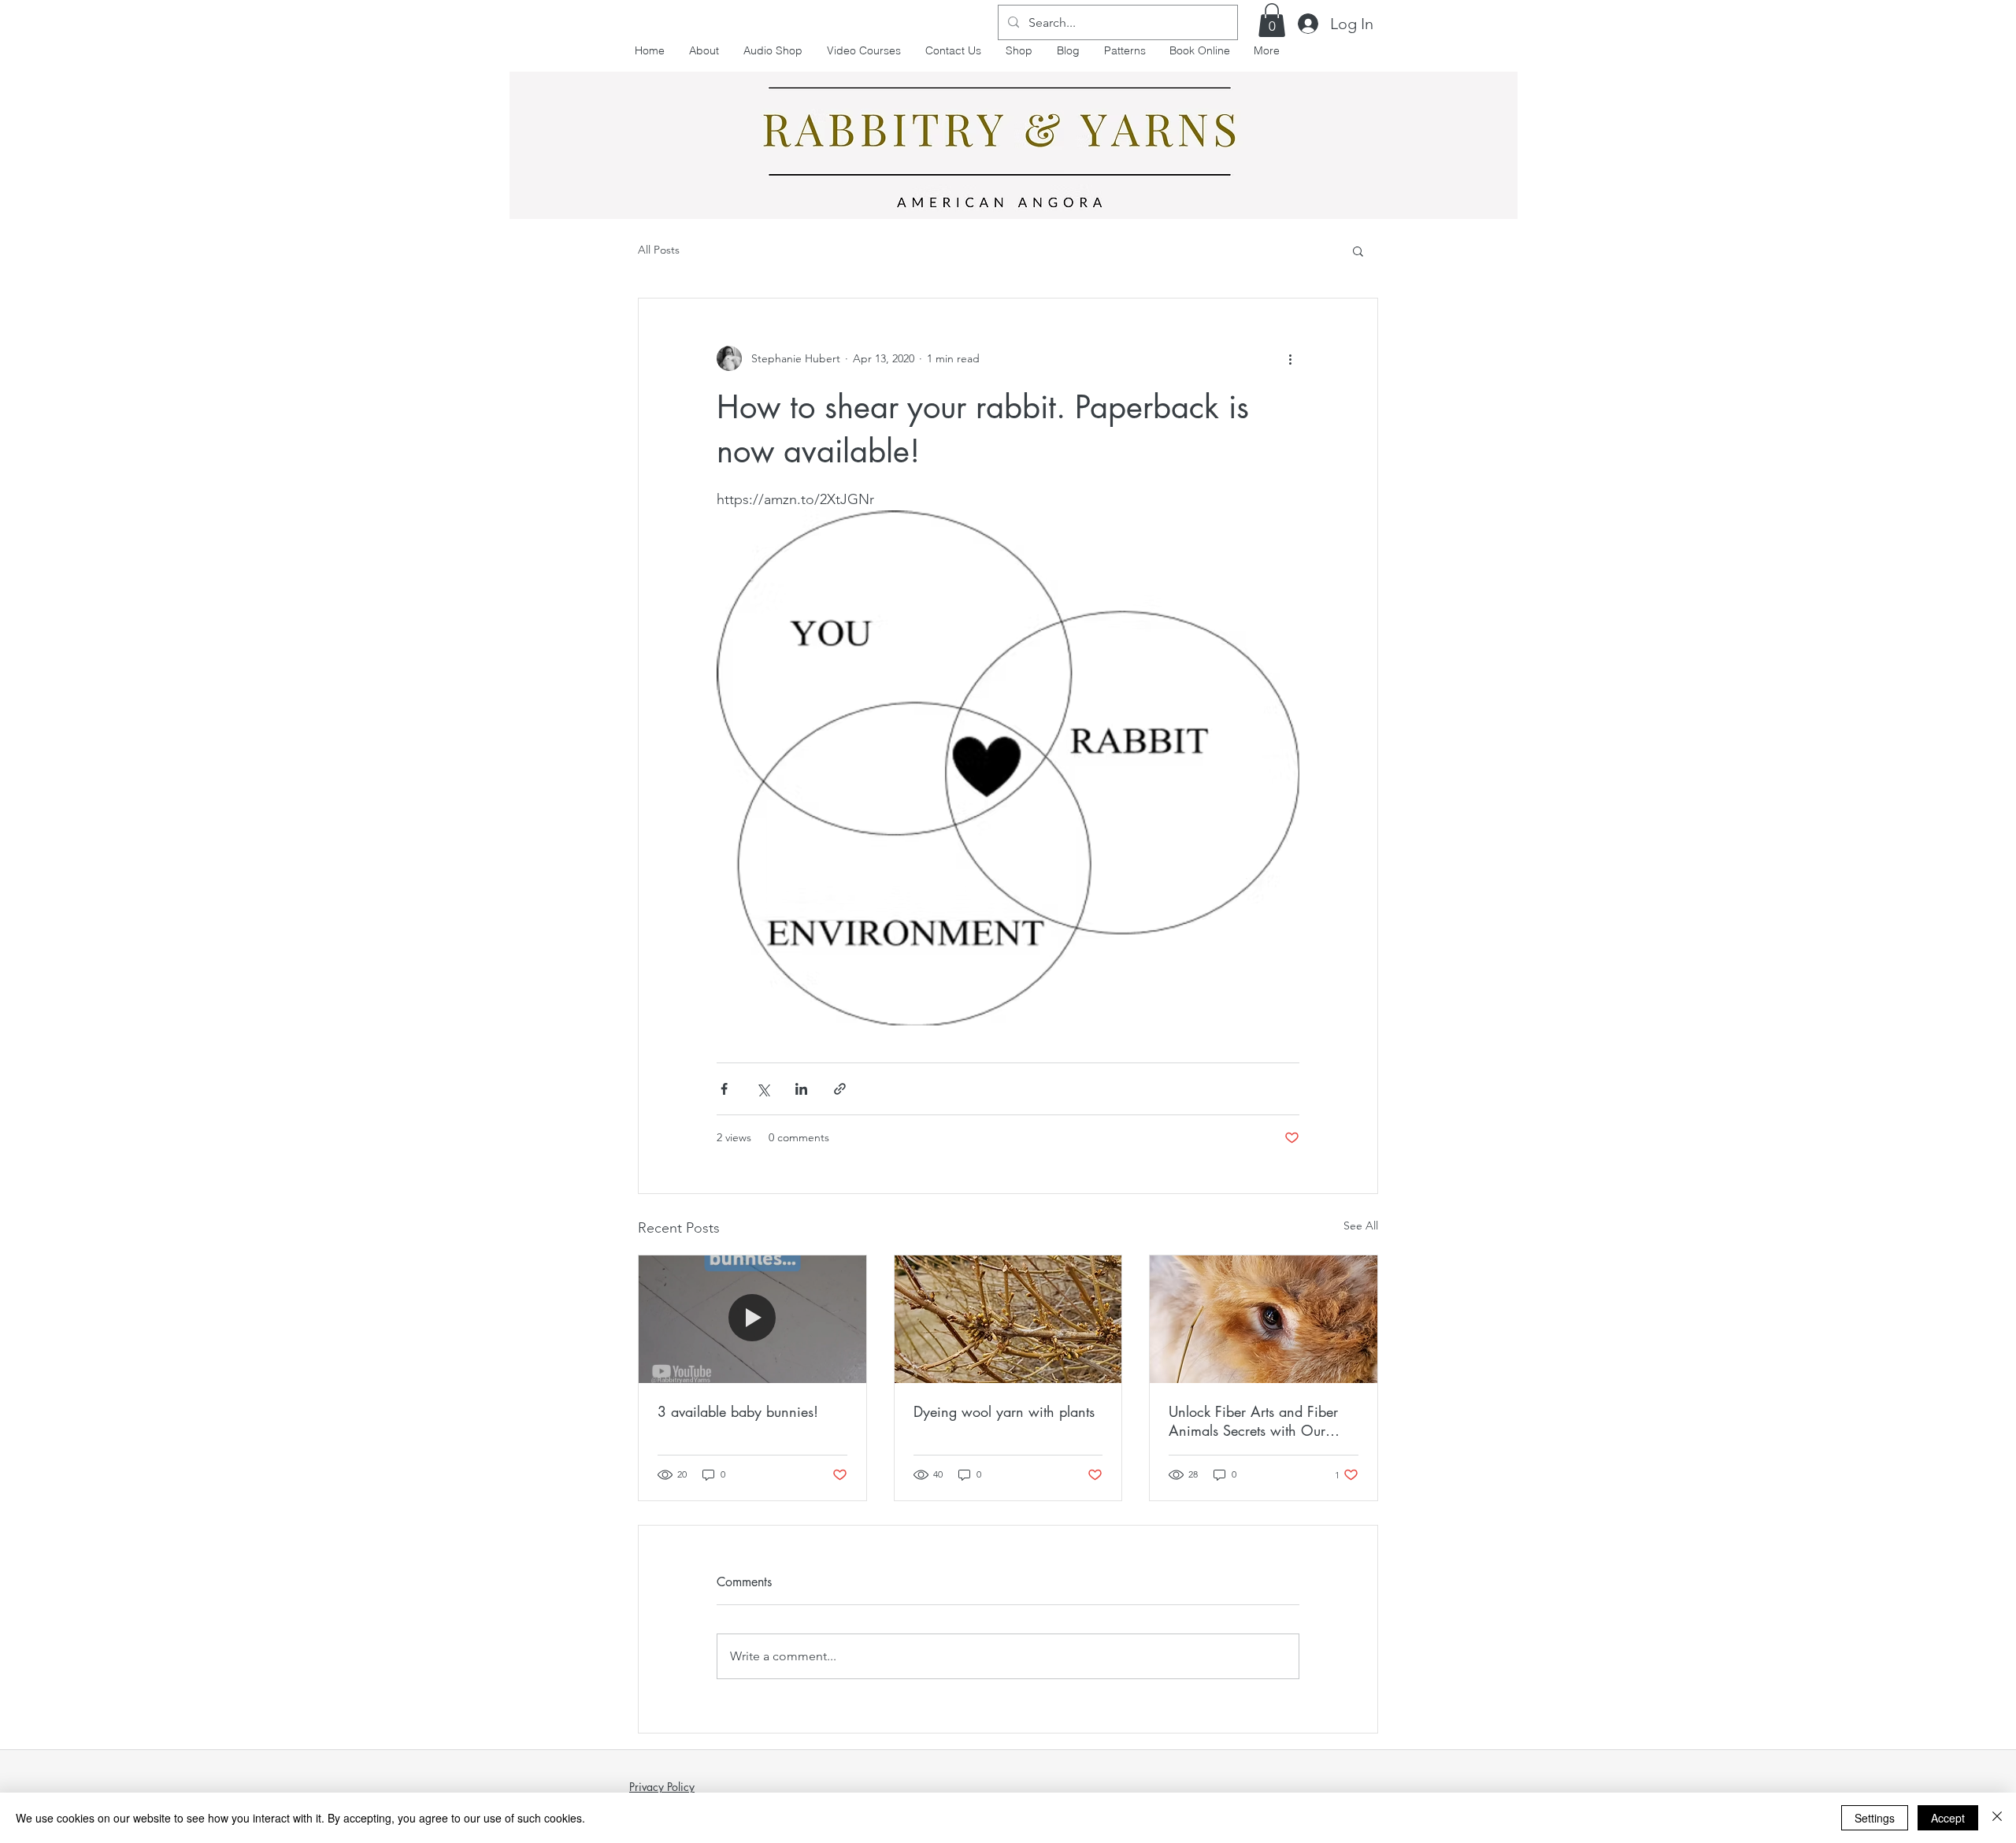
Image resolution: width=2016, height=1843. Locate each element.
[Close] (1997, 1818)
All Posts (659, 250)
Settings (1875, 1818)
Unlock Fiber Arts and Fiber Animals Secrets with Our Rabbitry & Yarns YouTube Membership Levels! (1253, 1421)
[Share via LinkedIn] (801, 1089)
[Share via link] (840, 1089)
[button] (1272, 20)
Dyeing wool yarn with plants (1004, 1411)
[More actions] (1290, 358)
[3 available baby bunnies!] (752, 1319)
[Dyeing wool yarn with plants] (1008, 1319)
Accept (1948, 1818)
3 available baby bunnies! (738, 1411)
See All (1361, 1226)
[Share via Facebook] (724, 1089)
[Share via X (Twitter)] (763, 1089)
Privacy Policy (662, 1787)
